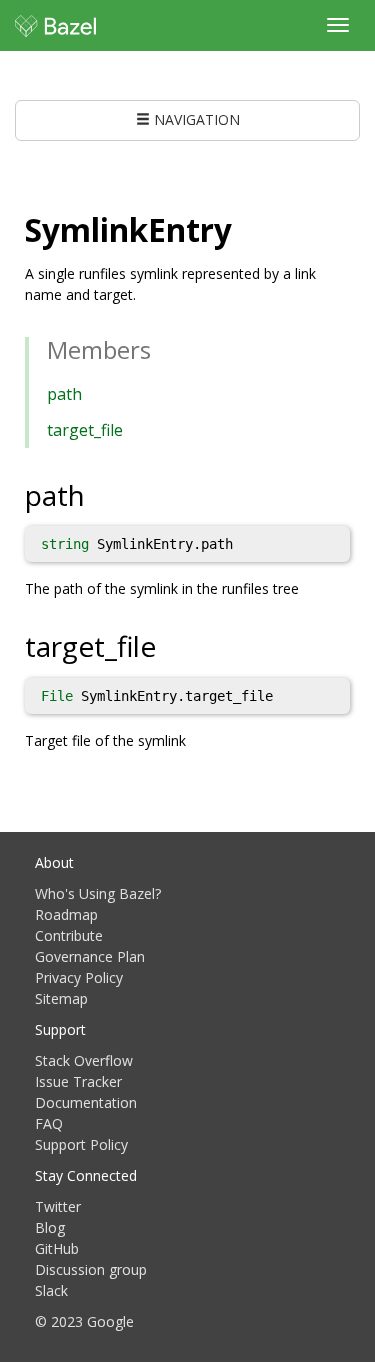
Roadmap (66, 914)
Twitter (58, 1206)
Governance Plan (90, 956)
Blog (50, 1227)
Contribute (69, 935)
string (65, 544)
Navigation (195, 119)
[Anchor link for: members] (163, 348)
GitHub (57, 1248)
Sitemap (61, 998)
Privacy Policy (79, 977)
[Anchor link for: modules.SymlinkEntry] (248, 228)
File (57, 696)
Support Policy (81, 1144)
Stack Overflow (84, 1060)
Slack (51, 1290)
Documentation (86, 1102)
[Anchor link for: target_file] (170, 645)
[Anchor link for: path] (99, 494)
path (64, 394)
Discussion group (91, 1269)
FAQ (49, 1123)
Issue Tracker (78, 1081)
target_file (85, 430)
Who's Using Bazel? (98, 893)
